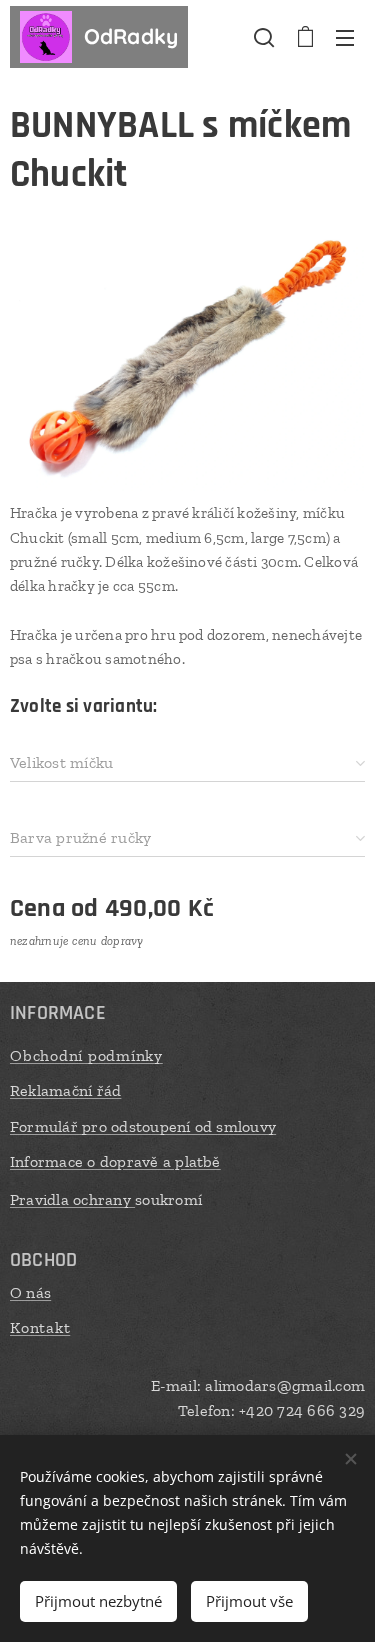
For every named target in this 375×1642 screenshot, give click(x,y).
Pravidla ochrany (72, 1199)
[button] (264, 37)
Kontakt (40, 1327)
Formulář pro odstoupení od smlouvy (143, 1126)
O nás (30, 1292)
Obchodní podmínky (86, 1055)
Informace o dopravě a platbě (115, 1161)
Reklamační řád (65, 1090)
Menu (345, 37)
